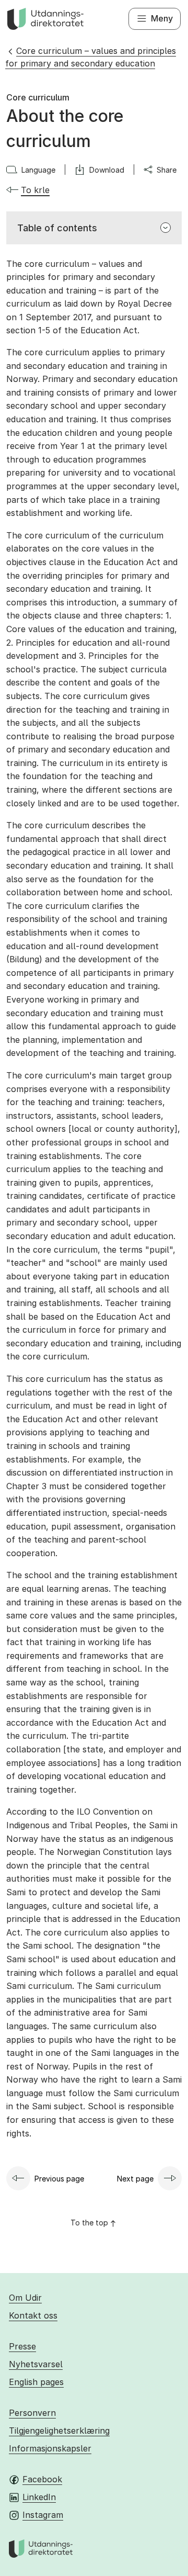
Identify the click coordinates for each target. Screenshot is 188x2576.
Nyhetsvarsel (36, 2364)
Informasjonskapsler (50, 2448)
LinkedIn (39, 2497)
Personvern (32, 2413)
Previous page (59, 2179)
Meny (162, 18)
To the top (89, 2223)
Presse (22, 2346)
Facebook (42, 2479)
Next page (135, 2179)
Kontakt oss (33, 2315)
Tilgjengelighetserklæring (59, 2431)
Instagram (43, 2515)
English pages (36, 2382)
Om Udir (25, 2298)
